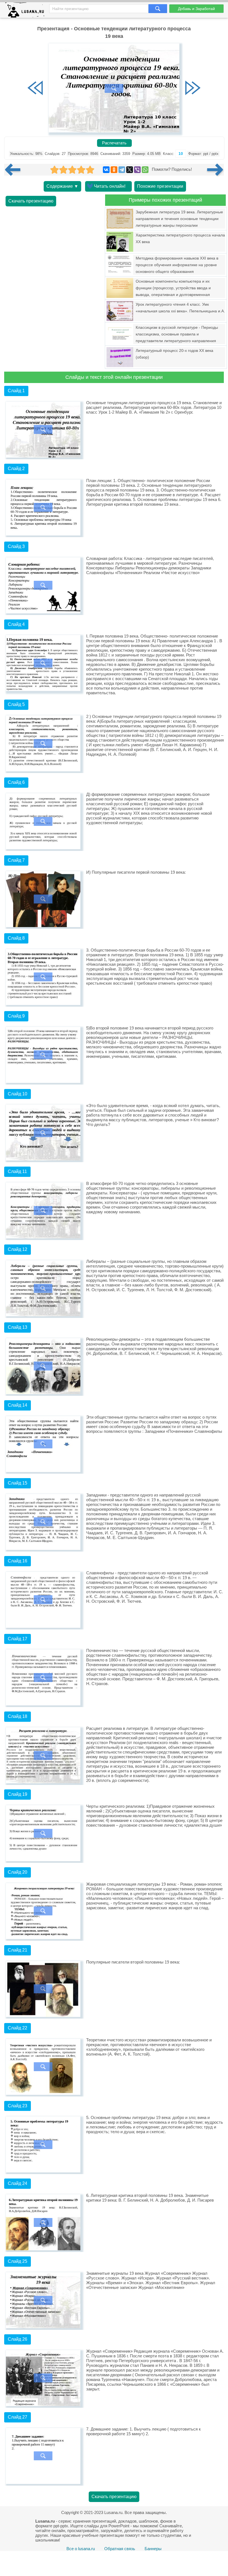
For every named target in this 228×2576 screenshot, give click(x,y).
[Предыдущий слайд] (35, 88)
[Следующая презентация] (215, 170)
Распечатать (114, 143)
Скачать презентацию (31, 201)
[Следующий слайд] (193, 88)
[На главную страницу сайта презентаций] (27, 11)
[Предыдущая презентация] (15, 170)
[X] (130, 170)
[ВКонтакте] (106, 170)
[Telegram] (122, 170)
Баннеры (153, 2549)
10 (181, 154)
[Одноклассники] (114, 170)
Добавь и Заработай (196, 9)
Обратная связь (120, 2549)
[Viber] (137, 170)
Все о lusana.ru (81, 2549)
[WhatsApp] (145, 170)
